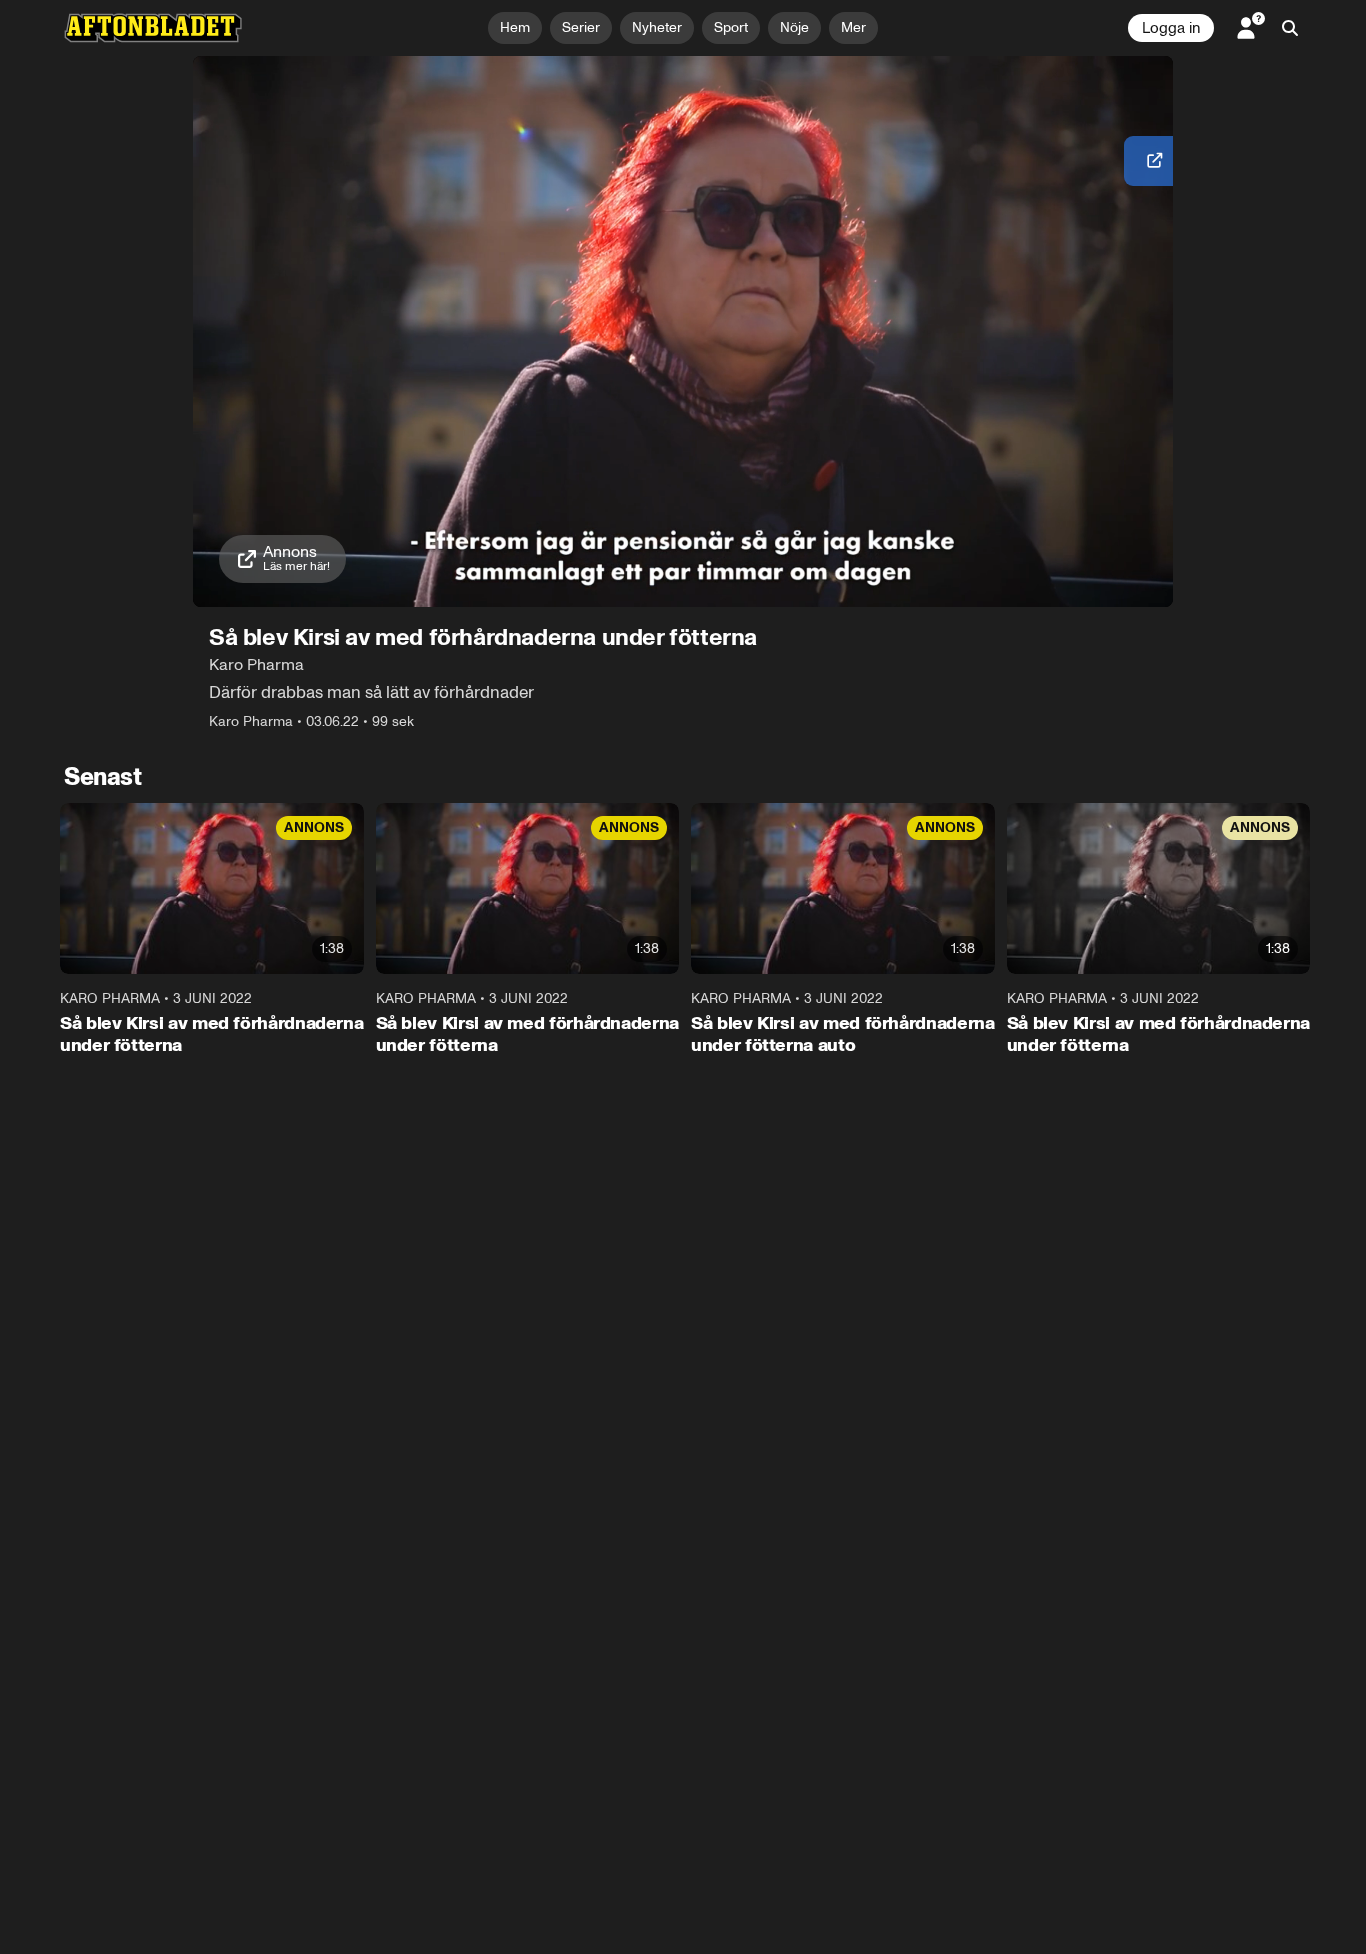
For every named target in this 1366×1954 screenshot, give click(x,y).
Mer (853, 27)
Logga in (1171, 28)
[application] (683, 331)
